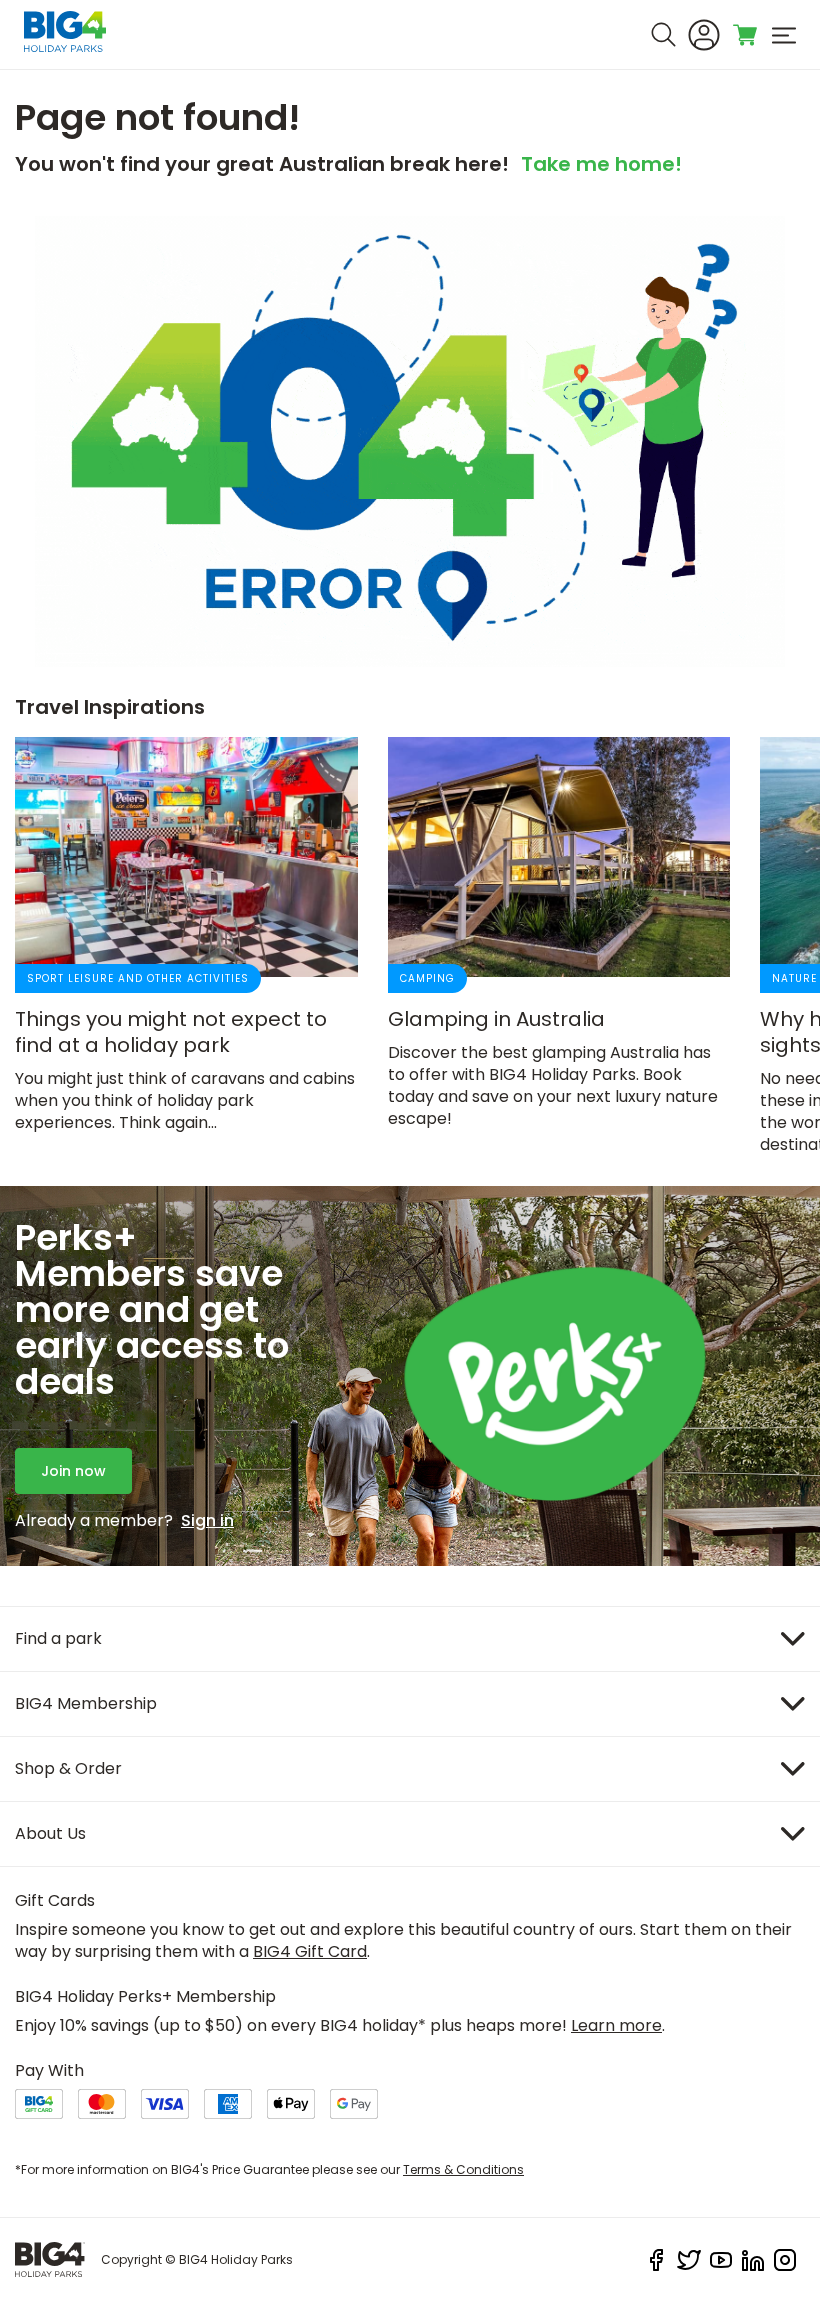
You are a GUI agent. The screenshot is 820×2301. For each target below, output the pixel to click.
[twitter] (689, 2260)
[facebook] (657, 2260)
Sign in (207, 1521)
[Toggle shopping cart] (746, 35)
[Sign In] (704, 35)
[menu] (784, 35)
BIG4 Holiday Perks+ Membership (145, 1996)
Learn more (616, 2025)
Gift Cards (55, 1900)
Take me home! (601, 166)
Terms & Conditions (463, 2169)
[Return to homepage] (50, 2259)
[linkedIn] (753, 2260)
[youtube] (721, 2260)
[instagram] (785, 2260)
